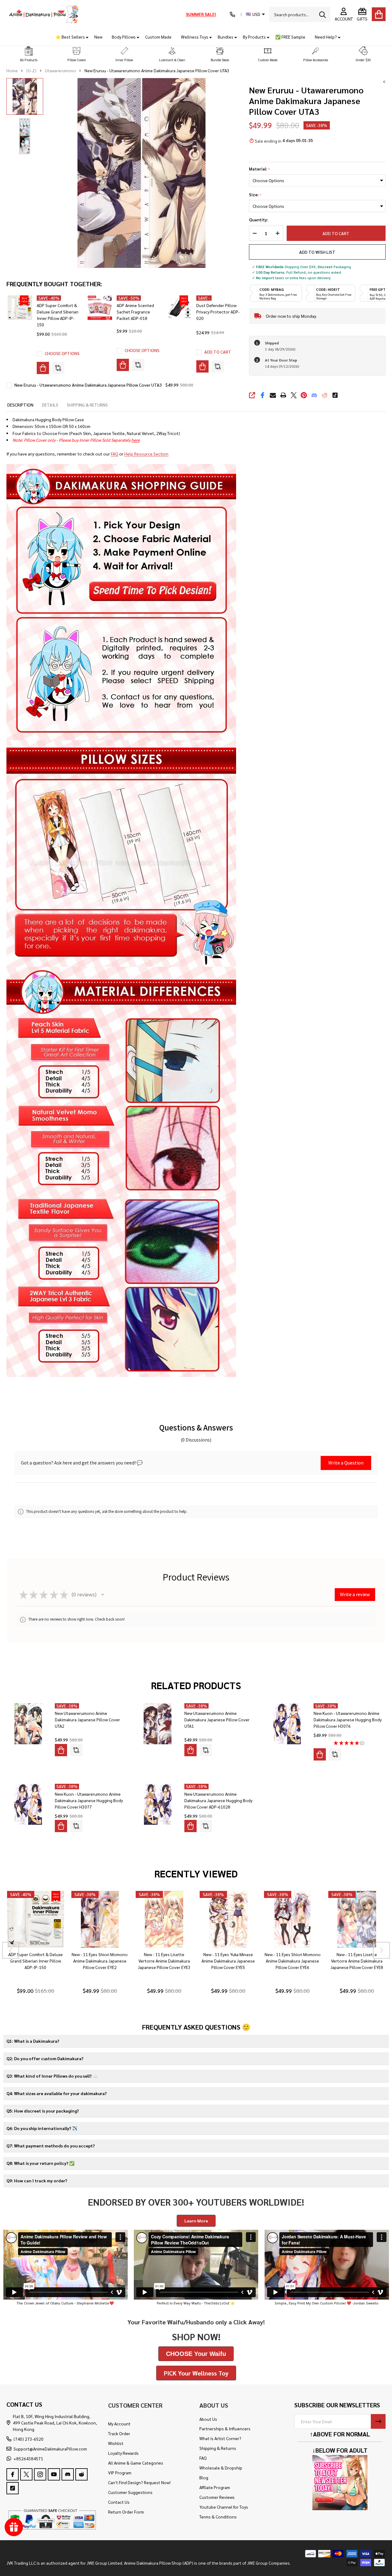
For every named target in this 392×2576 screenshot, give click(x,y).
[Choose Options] (43, 368)
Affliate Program (215, 2487)
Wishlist (116, 2443)
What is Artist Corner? (220, 2438)
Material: (260, 169)
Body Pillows (124, 37)
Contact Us (119, 2502)
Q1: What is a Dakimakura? (33, 2041)
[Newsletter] (378, 2421)
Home (12, 70)
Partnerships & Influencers (225, 2428)
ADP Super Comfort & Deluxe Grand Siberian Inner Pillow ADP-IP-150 (35, 1961)
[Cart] (379, 14)
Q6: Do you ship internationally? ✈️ (42, 2128)
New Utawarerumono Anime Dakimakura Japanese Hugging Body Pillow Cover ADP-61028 (218, 1800)
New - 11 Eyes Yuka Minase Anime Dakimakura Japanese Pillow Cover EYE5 (228, 1961)
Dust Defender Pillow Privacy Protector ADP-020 (218, 312)
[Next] (381, 1950)
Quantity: (258, 220)
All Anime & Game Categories (136, 2463)
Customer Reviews (217, 2497)
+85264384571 (28, 2458)
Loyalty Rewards (123, 2453)
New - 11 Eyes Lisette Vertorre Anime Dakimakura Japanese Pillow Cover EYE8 (357, 1961)
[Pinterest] (304, 395)
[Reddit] (325, 395)
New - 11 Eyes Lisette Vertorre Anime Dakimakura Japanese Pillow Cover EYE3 (164, 1961)
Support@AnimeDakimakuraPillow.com (50, 2449)
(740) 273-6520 (28, 2439)
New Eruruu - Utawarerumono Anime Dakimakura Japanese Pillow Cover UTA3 (88, 385)
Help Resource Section (146, 454)
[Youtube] (54, 2474)
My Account (119, 2424)
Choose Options (62, 353)
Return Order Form (126, 2512)
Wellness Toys (195, 37)
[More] (85, 37)
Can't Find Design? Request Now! (139, 2482)
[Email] (273, 395)
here (136, 440)
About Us (208, 2419)
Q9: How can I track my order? (37, 2180)
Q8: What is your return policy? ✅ (40, 2163)
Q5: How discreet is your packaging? (43, 2111)
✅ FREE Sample (290, 37)
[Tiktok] (335, 395)
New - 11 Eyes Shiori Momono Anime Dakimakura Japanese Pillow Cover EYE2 (100, 1961)
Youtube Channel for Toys (224, 2507)
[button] (29, 54)
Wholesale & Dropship (221, 2468)
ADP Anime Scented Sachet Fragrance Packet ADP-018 (135, 312)
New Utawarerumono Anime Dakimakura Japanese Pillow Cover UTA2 (87, 1719)
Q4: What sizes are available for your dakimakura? (57, 2093)
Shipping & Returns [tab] (87, 405)
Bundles (226, 37)
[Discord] (314, 395)
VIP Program (120, 2473)
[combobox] (300, 14)
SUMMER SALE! (201, 14)
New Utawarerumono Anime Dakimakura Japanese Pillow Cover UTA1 (217, 1719)
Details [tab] (50, 405)
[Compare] (58, 368)
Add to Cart (336, 233)
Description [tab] (20, 405)
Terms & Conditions (218, 2517)
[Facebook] (262, 395)
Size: (255, 195)
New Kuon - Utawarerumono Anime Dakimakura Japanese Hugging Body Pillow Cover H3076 (348, 1719)
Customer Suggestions (130, 2492)
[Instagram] (40, 2474)
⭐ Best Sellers (70, 37)
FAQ (115, 454)
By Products (254, 37)
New (98, 37)
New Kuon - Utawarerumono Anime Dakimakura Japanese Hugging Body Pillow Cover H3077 (89, 1800)
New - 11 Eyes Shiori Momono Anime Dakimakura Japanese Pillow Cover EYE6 (292, 1961)
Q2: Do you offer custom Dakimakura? (45, 2058)
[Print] (283, 395)
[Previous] (11, 1950)
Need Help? (326, 37)
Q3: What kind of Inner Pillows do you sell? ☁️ (52, 2076)
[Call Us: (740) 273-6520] (232, 14)
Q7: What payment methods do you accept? (51, 2146)
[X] (294, 395)
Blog (204, 2477)
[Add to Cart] (202, 366)
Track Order (119, 2433)
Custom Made (158, 37)
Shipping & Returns (218, 2448)
